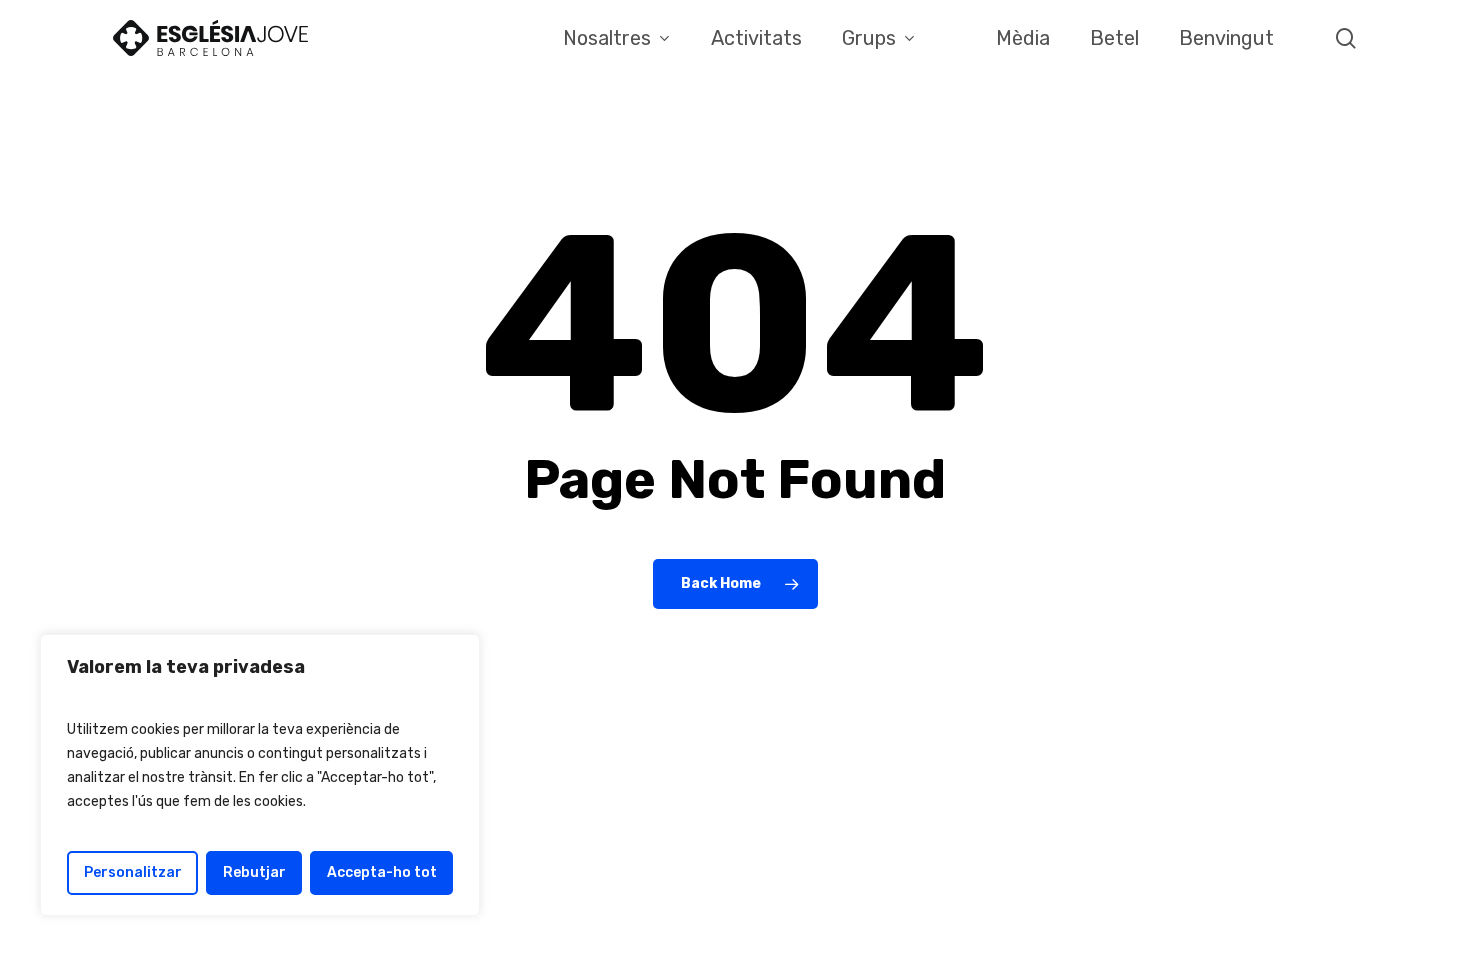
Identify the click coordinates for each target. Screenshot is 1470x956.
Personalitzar (133, 872)
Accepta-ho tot (382, 872)
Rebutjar (254, 872)
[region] (260, 775)
